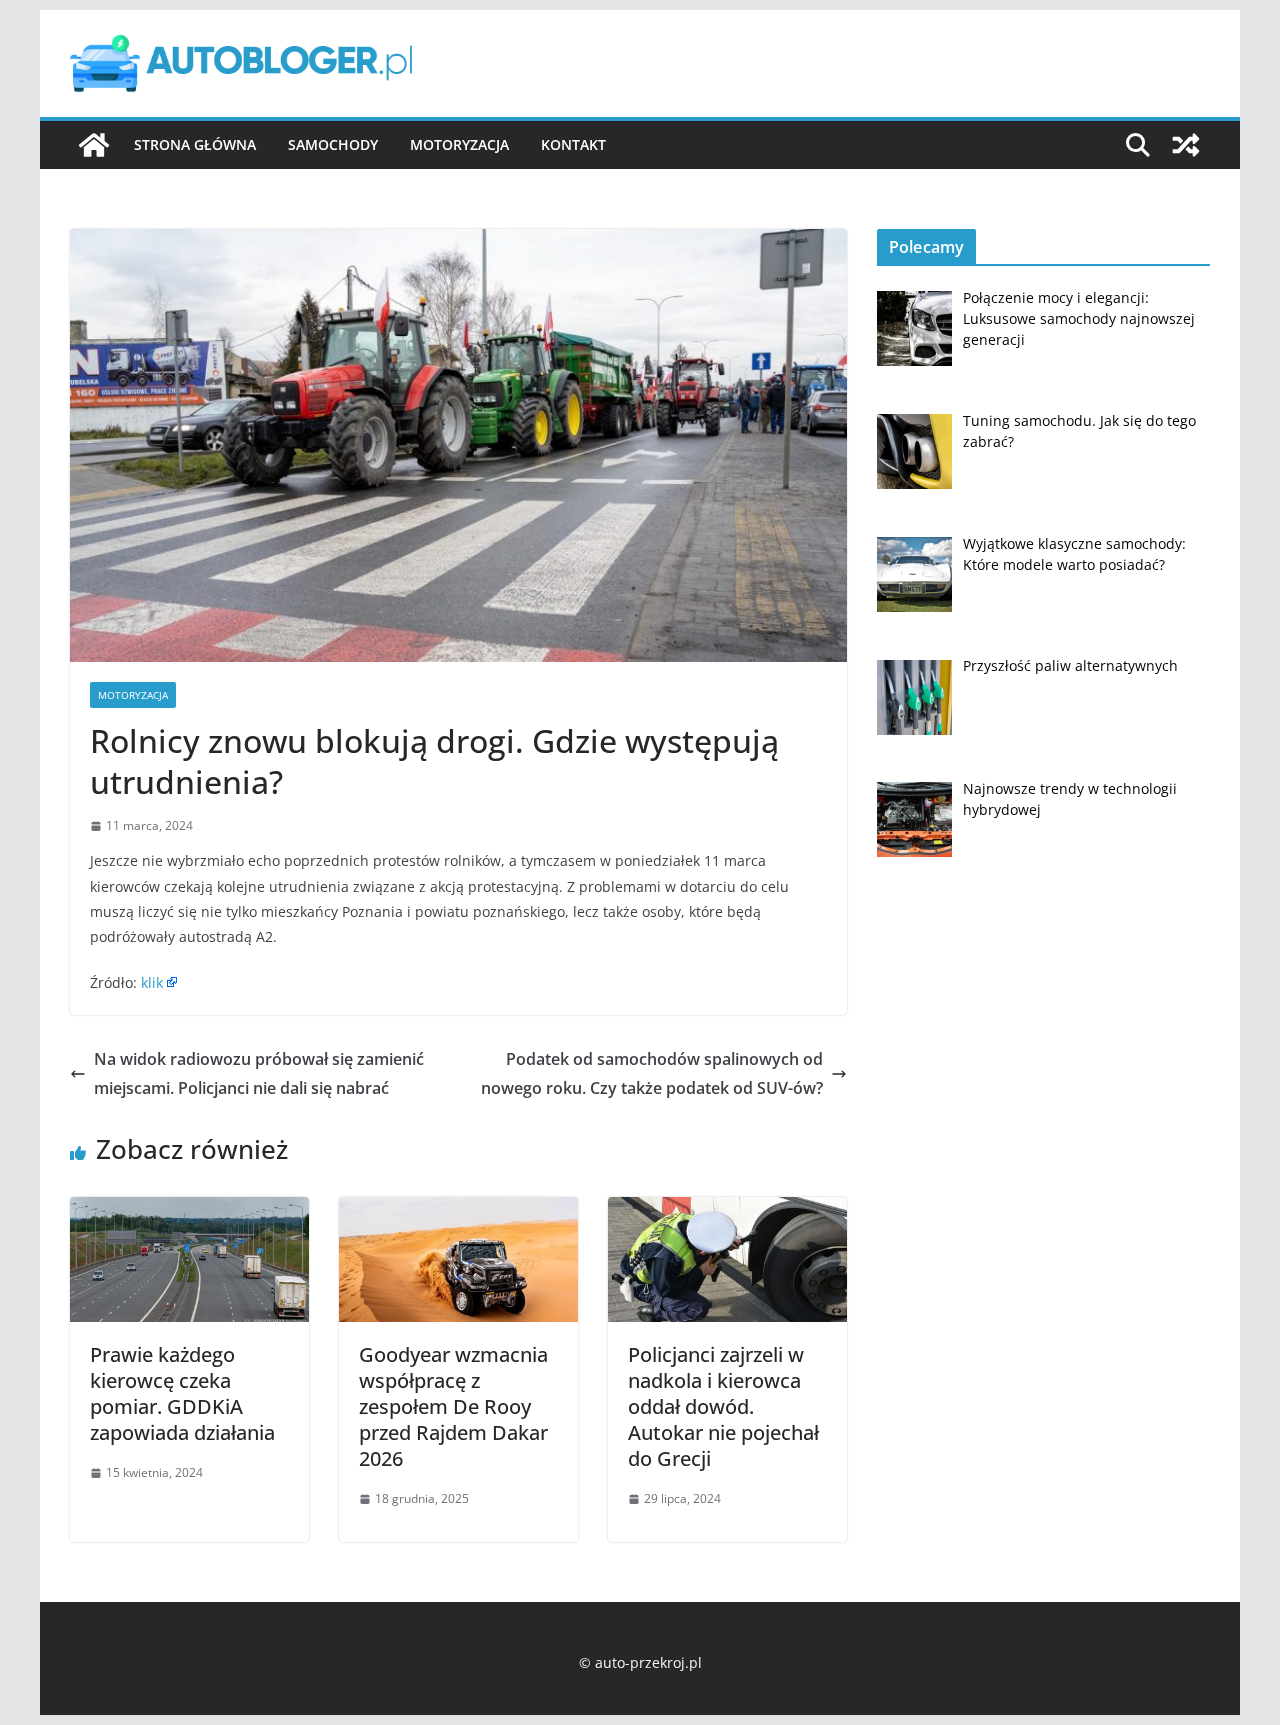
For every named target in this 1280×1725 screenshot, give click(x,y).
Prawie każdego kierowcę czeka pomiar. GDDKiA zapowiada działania (182, 1393)
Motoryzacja (459, 144)
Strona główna (195, 144)
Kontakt (573, 144)
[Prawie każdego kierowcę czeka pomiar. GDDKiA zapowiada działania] (189, 1211)
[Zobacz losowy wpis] (1186, 145)
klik (152, 982)
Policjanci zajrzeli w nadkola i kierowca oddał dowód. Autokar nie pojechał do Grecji (723, 1406)
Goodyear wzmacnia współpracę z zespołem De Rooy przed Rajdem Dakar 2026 (453, 1406)
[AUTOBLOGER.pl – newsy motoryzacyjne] (94, 145)
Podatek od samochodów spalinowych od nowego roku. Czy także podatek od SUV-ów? (652, 1073)
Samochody (333, 144)
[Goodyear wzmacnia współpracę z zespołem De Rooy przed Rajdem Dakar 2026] (458, 1211)
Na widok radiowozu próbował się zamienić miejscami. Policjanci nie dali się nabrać (259, 1073)
